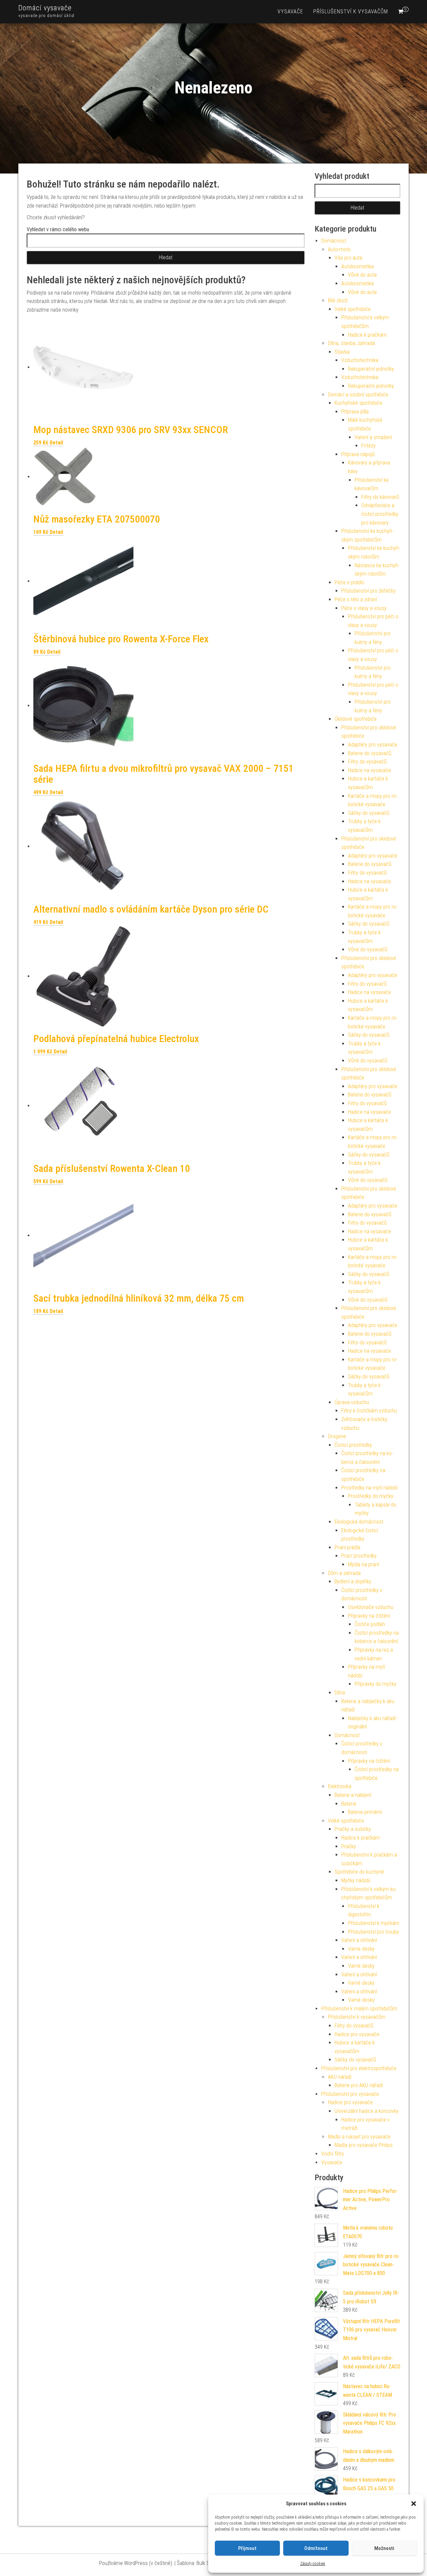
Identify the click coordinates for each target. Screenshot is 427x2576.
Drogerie (337, 1436)
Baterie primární (365, 1812)
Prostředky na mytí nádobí (369, 1488)
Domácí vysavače (45, 8)
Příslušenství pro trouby (373, 1932)
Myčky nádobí (356, 1880)
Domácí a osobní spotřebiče (358, 395)
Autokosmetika (357, 266)
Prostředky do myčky (371, 1496)
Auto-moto (339, 249)
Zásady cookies (313, 2564)
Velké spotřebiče (353, 309)
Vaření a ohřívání (359, 1940)
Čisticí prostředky (353, 1445)
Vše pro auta (348, 258)
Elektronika (340, 1786)
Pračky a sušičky (353, 1829)
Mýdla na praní (363, 1564)
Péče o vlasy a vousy (364, 608)
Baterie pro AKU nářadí (359, 2085)
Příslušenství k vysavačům (351, 12)
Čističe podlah (370, 1624)
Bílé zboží (338, 300)
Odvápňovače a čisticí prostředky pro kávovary (380, 514)
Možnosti (384, 2548)
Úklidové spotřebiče (356, 719)
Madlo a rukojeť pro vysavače (359, 2137)
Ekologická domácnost (359, 1522)
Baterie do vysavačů (370, 753)
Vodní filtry (333, 2154)
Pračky (349, 1846)
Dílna (340, 1693)
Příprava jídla (355, 412)
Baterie (349, 1804)
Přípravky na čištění (369, 1616)
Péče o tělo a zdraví (356, 599)
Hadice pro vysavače (357, 2034)
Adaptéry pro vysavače (373, 745)
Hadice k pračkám (367, 335)
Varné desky (361, 1949)
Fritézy (368, 446)
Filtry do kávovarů (380, 497)
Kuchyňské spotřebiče (358, 403)
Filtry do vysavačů (367, 762)
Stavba (342, 352)
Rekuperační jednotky (371, 369)
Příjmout (247, 2548)
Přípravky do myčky (375, 1684)
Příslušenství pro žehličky (368, 591)
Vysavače (290, 12)
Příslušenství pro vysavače (350, 2094)
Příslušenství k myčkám (374, 1923)
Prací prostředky (359, 1556)
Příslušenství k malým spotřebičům (359, 2009)
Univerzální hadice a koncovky (367, 2111)
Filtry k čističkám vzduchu (369, 1411)
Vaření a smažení (373, 437)
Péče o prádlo (349, 582)
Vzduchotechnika (360, 360)
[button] (414, 2504)
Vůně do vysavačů (368, 949)
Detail (56, 443)
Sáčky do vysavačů (369, 813)
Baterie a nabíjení (353, 1795)
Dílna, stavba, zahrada (351, 343)
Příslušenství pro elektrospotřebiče (359, 2068)
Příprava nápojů (358, 454)
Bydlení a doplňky (353, 1581)
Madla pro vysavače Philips (364, 2145)
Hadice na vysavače (369, 770)
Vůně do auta (362, 275)
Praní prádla (347, 1547)
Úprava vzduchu (352, 1402)
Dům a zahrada (344, 1573)
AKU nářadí (340, 2077)
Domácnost (334, 241)
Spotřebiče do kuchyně (359, 1872)
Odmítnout (316, 2548)
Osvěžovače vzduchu (371, 1607)
